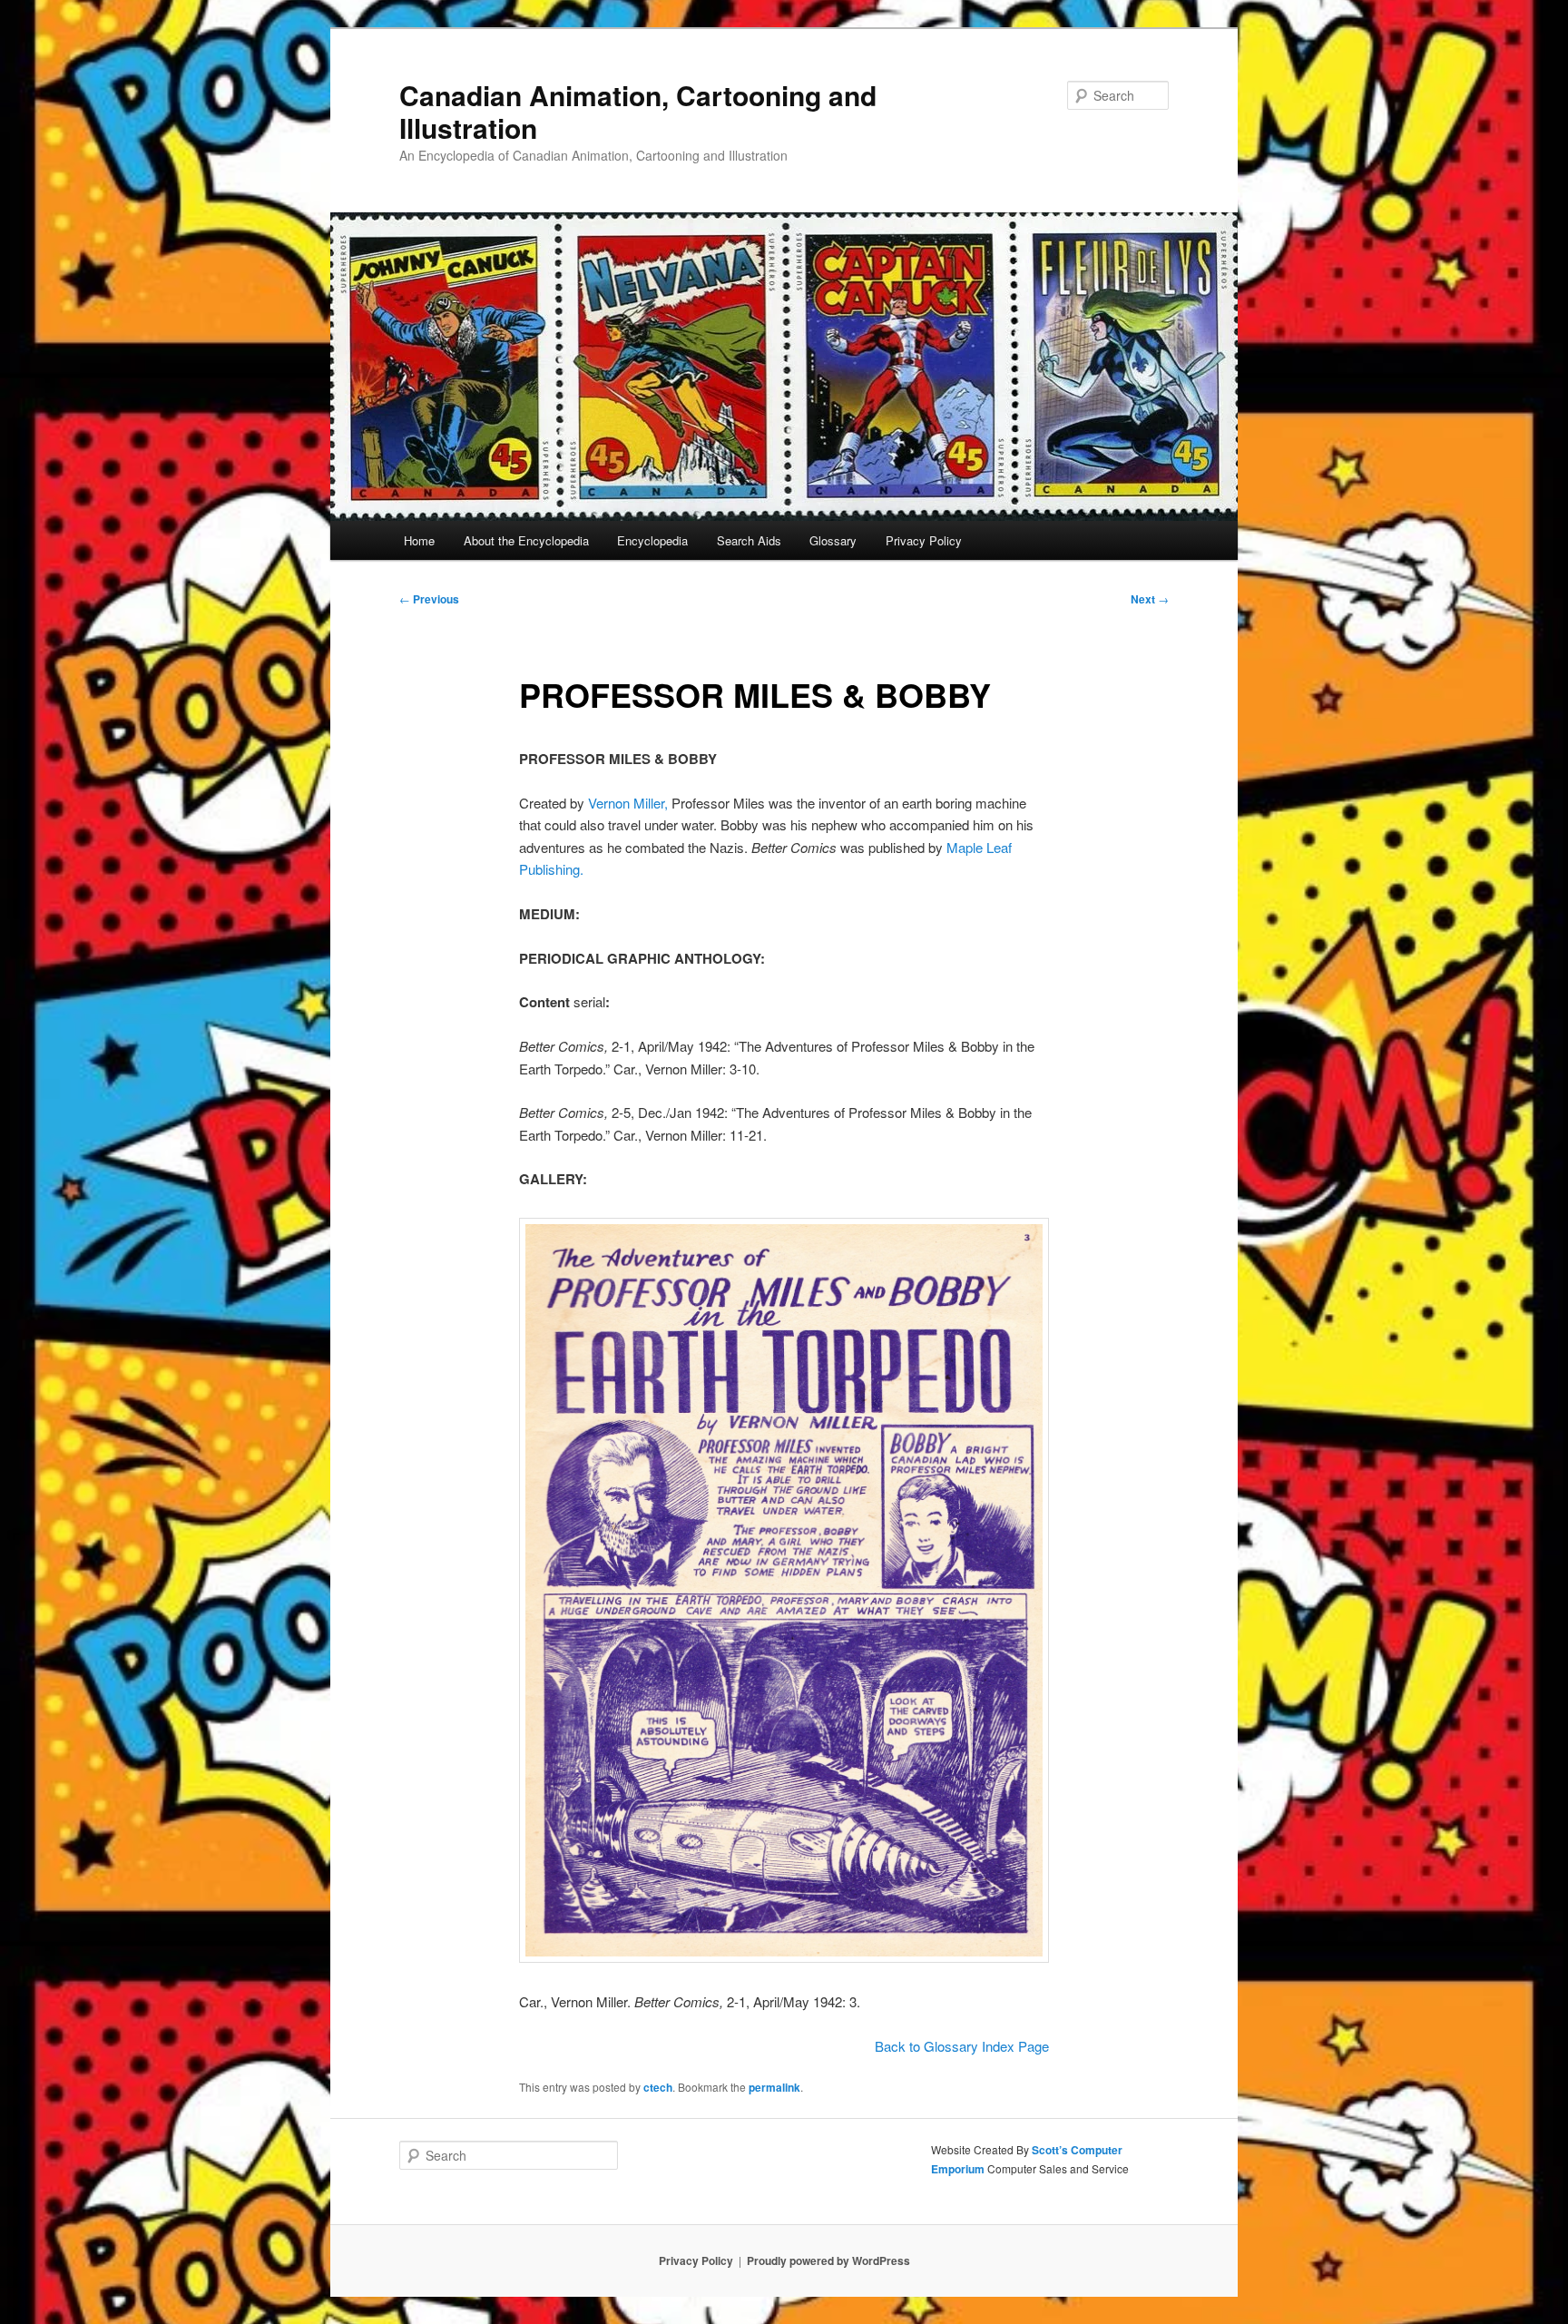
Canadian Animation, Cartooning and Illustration (638, 111)
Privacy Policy (924, 540)
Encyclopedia (652, 540)
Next (1150, 599)
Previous (429, 599)
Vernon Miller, (628, 803)
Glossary (833, 540)
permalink (774, 2087)
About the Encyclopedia (526, 540)
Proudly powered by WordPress (828, 2260)
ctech (658, 2087)
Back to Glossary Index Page (962, 2046)
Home (419, 540)
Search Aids (749, 540)
